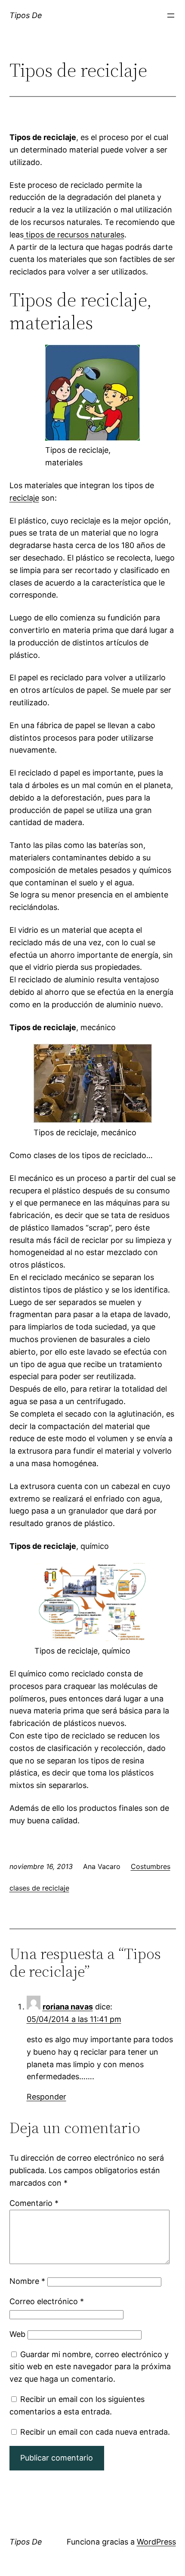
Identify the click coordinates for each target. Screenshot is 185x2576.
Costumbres (151, 1866)
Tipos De (26, 15)
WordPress (156, 2542)
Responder (46, 2097)
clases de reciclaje (39, 1888)
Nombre (27, 2281)
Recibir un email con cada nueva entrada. (95, 2432)
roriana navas (68, 2007)
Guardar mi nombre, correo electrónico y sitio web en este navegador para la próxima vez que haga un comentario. (90, 2367)
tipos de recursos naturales (74, 235)
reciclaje (24, 498)
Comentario (34, 2203)
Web (17, 2334)
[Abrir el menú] (171, 16)
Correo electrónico (47, 2301)
